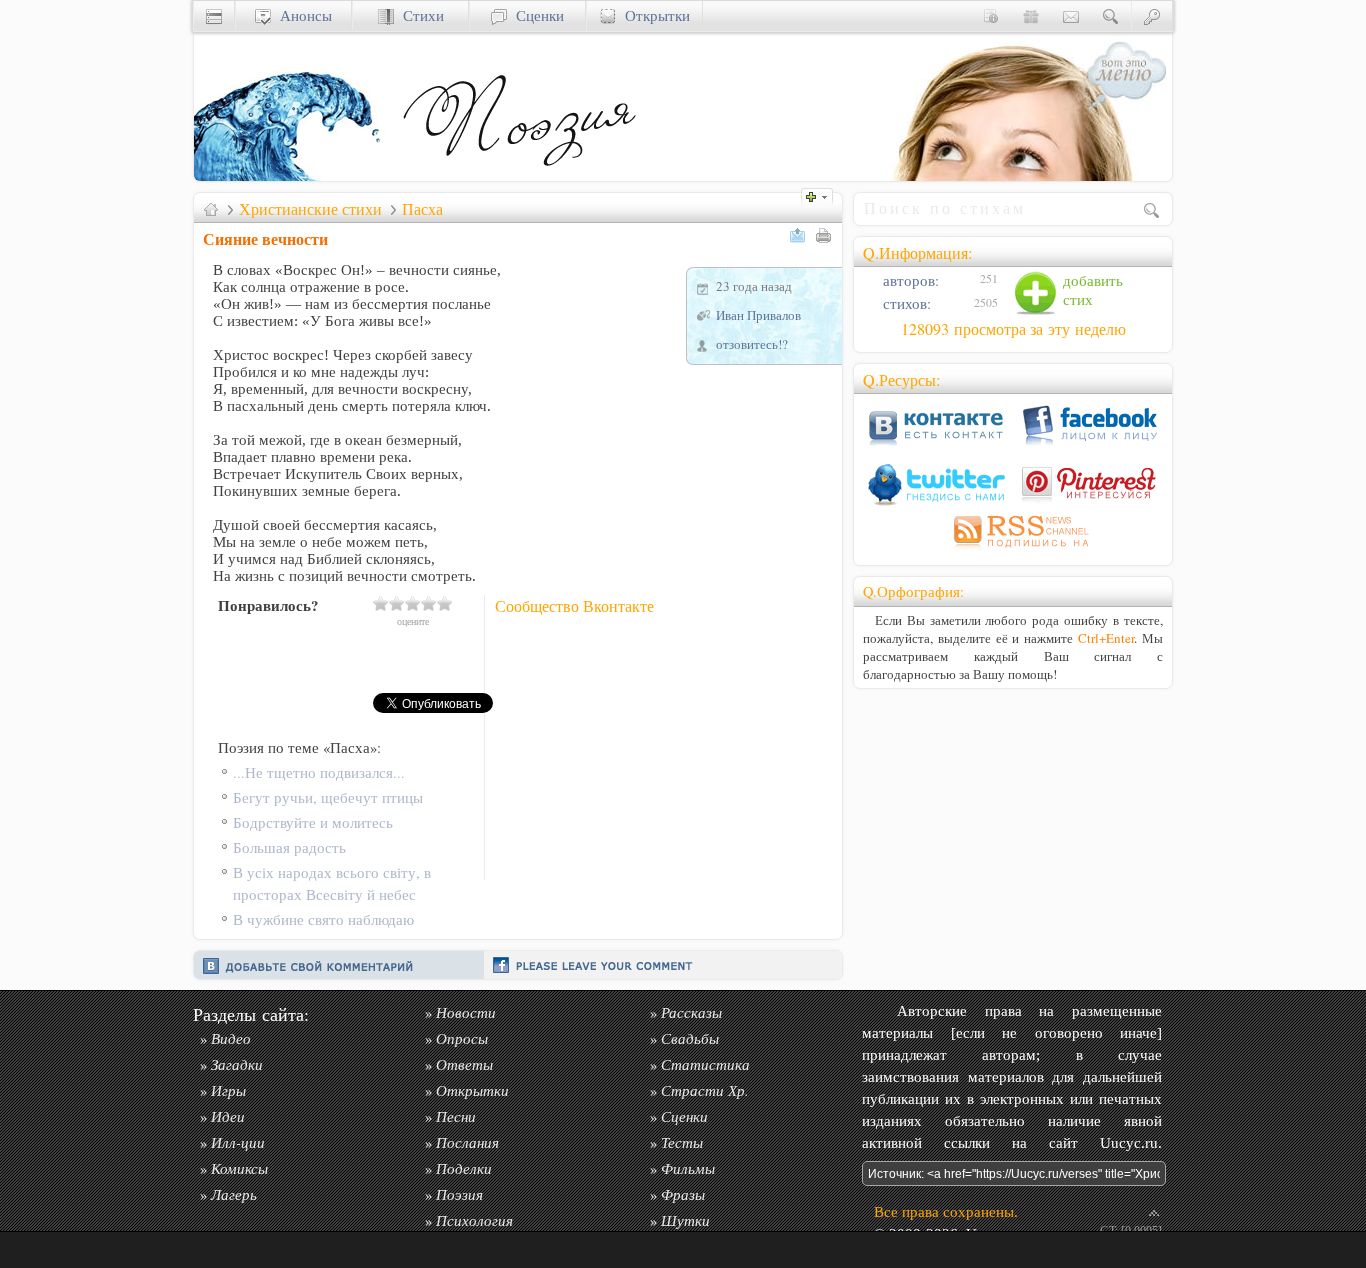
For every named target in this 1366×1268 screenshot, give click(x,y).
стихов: (905, 303)
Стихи (419, 15)
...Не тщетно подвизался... (319, 772)
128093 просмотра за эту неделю (1013, 329)
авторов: (909, 280)
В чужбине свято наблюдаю (323, 919)
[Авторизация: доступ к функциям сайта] (1152, 15)
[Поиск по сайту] (1111, 15)
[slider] (413, 603)
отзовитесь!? (752, 344)
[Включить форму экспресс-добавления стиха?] (822, 194)
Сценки (535, 15)
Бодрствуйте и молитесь (313, 822)
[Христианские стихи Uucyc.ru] (519, 175)
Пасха (422, 209)
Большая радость (289, 847)
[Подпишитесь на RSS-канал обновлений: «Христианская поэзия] (1013, 550)
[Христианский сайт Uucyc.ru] (294, 175)
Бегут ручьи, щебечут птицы (328, 797)
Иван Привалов (758, 315)
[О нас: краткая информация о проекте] (991, 15)
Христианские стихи (310, 209)
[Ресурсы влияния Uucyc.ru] (211, 209)
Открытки (653, 15)
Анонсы (301, 15)
